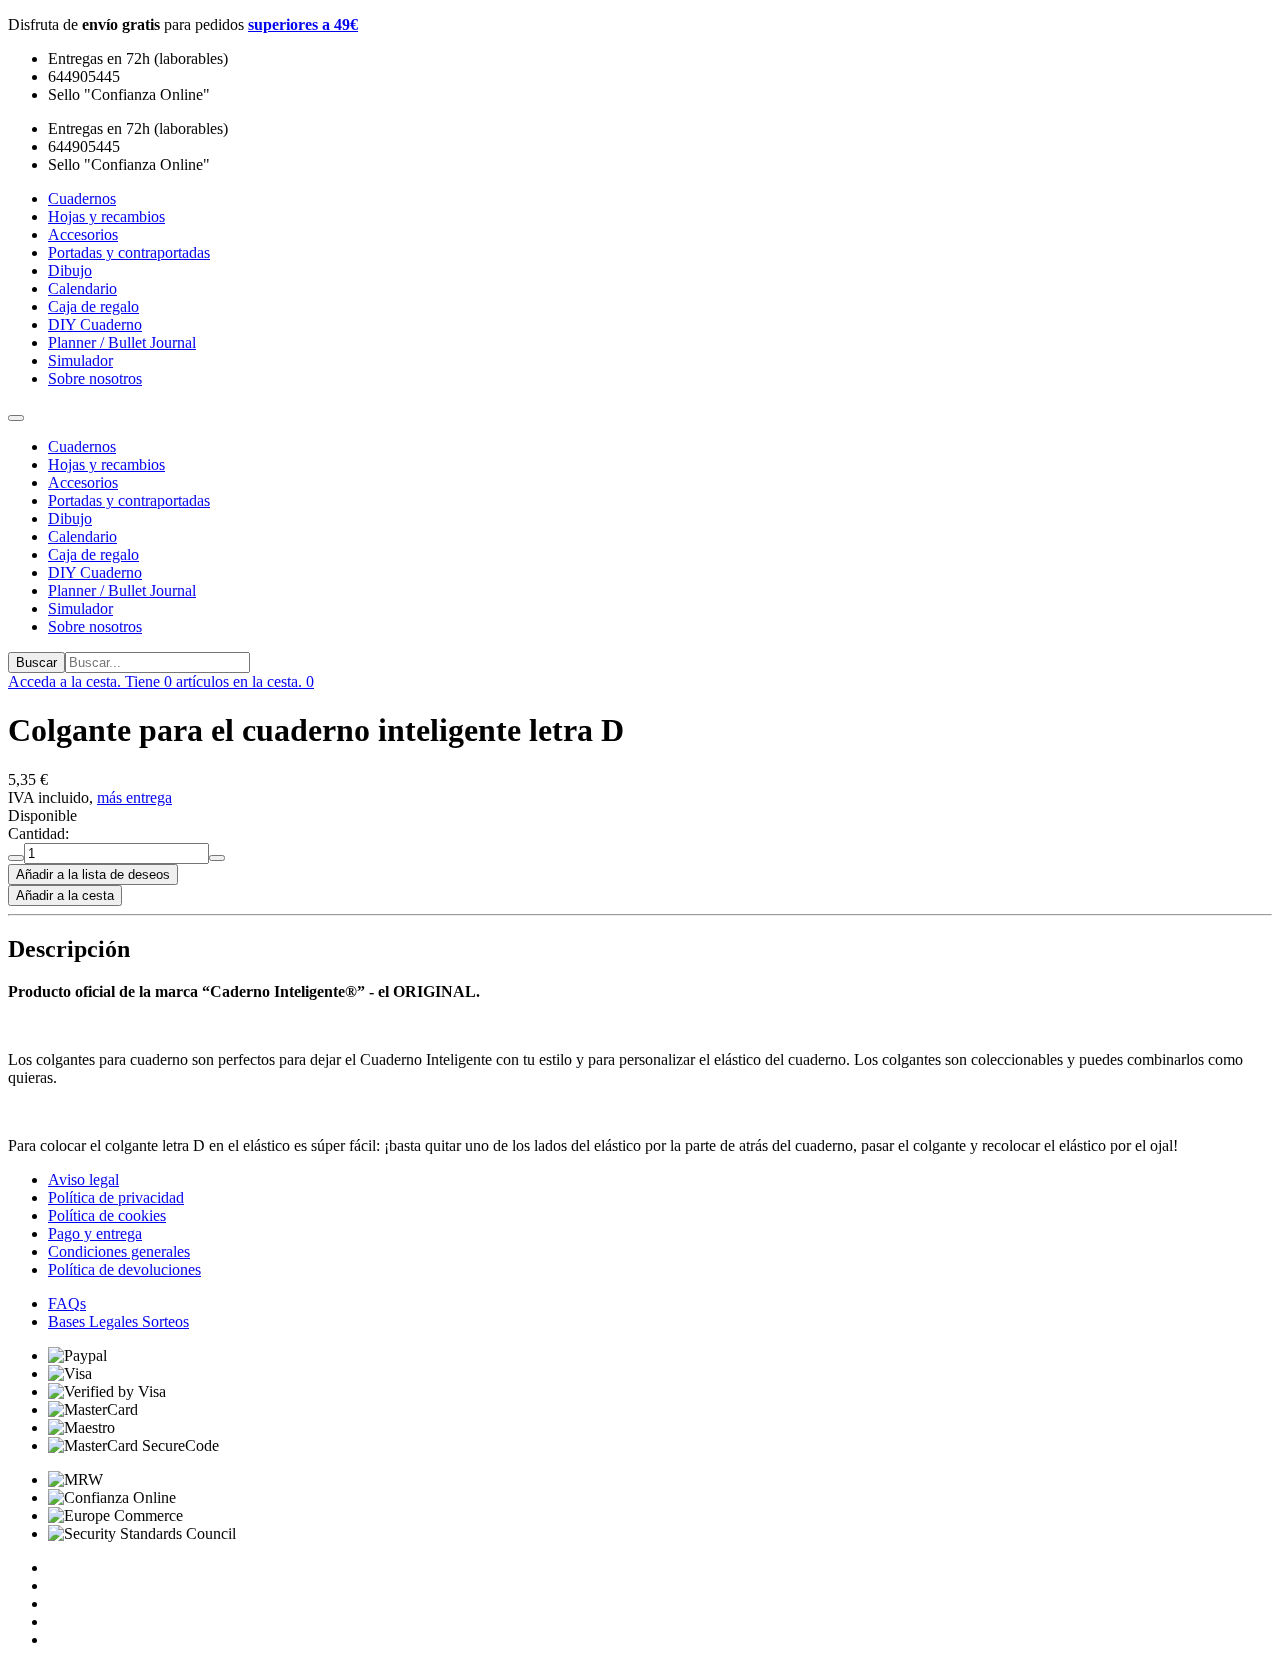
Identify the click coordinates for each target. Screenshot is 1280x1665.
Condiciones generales (119, 1251)
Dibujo (70, 518)
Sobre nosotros (95, 626)
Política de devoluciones (124, 1269)
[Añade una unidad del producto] (217, 858)
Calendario (82, 536)
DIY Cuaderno (95, 572)
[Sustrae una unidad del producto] (16, 858)
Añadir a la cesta (65, 895)
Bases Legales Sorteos (118, 1321)
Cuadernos (82, 446)
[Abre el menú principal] (16, 418)
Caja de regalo (93, 554)
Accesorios (83, 482)
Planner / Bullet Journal (122, 590)
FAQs (67, 1303)
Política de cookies (107, 1215)
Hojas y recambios (106, 464)
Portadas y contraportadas (129, 500)
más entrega (134, 797)
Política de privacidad (116, 1197)
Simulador (80, 608)
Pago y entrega (95, 1233)
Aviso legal (83, 1179)
